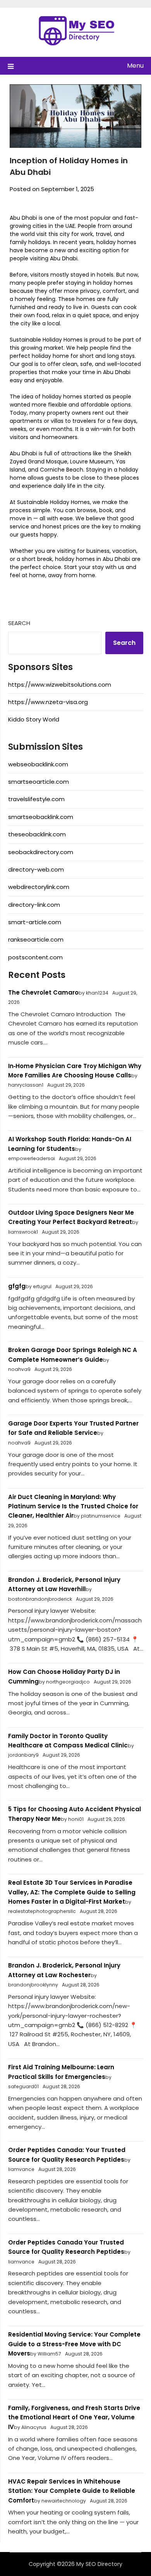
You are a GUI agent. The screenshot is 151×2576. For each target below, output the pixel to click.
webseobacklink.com (38, 764)
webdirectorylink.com (39, 887)
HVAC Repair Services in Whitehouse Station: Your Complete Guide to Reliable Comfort (72, 2491)
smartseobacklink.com (41, 817)
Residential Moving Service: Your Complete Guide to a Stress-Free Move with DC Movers (74, 2344)
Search (19, 623)
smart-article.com (35, 922)
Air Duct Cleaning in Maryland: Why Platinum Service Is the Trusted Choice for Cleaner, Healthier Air (73, 1506)
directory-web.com (36, 869)
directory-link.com (34, 905)
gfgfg (17, 1286)
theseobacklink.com (37, 834)
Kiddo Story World (34, 719)
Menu (135, 66)
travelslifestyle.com (36, 799)
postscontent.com (35, 957)
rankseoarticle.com (36, 939)
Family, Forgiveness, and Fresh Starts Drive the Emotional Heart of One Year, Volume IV (74, 2417)
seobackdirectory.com (41, 852)
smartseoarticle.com (39, 782)
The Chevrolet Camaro (43, 992)
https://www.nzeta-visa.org (48, 702)
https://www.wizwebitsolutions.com (60, 685)
